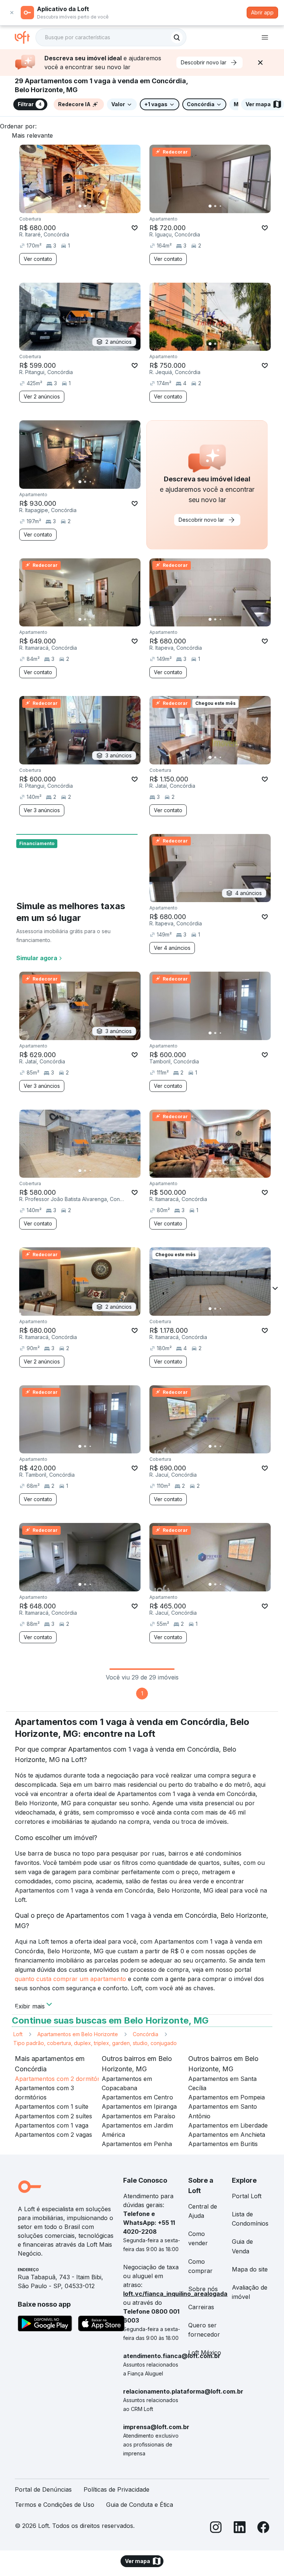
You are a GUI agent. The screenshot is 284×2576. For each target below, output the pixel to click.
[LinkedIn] (240, 2528)
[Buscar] (177, 37)
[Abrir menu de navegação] (265, 37)
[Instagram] (216, 2528)
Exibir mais (30, 2005)
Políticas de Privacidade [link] (116, 2489)
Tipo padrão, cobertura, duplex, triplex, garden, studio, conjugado (95, 2043)
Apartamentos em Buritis (223, 2144)
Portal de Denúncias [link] (43, 2489)
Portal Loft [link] (247, 2196)
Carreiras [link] (201, 2307)
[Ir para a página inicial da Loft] (25, 37)
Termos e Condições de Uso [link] (55, 2505)
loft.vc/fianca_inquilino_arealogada (175, 2294)
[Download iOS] (101, 2325)
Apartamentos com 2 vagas (53, 2135)
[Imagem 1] (80, 206)
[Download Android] (45, 2325)
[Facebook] (263, 2528)
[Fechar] (260, 63)
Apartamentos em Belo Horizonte (78, 2034)
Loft (18, 2034)
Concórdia (146, 2034)
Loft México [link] (205, 2353)
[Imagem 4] (95, 206)
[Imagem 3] (90, 206)
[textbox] (111, 37)
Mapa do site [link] (250, 2269)
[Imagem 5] (101, 206)
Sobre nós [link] (203, 2289)
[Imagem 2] (85, 206)
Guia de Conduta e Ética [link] (140, 2505)
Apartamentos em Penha (137, 2144)
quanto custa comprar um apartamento (70, 1979)
